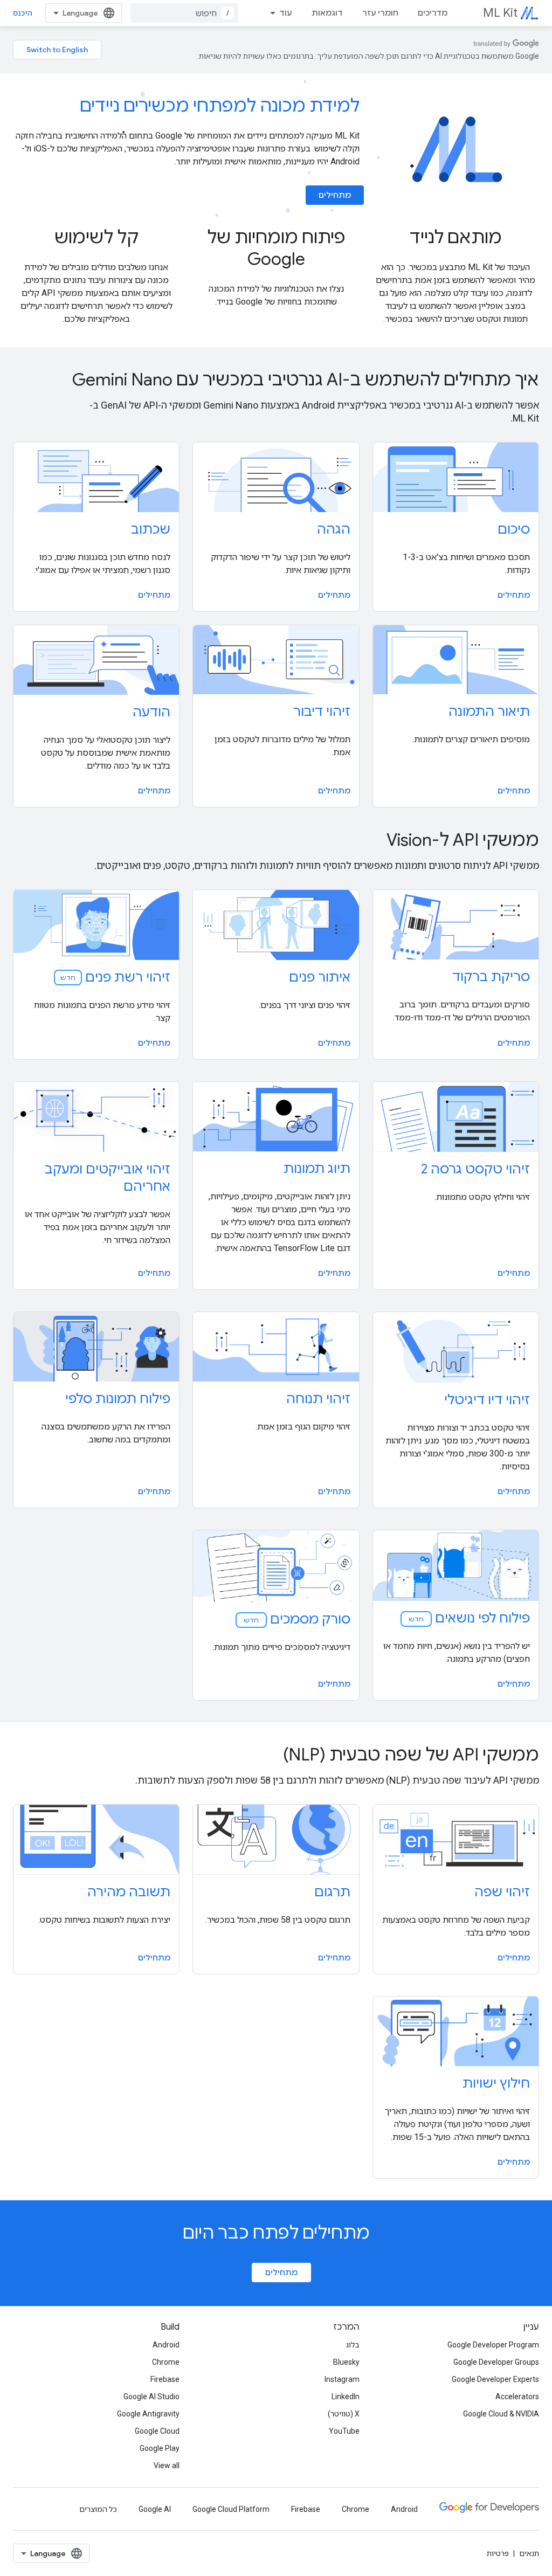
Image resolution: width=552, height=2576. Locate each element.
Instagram (342, 2379)
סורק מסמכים (296, 1619)
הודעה (151, 712)
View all (167, 2465)
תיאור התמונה (489, 712)
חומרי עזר (380, 13)
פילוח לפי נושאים (468, 1618)
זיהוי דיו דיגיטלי (487, 1400)
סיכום (514, 529)
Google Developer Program (493, 2345)
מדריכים (433, 13)
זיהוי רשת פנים (115, 977)
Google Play (160, 2448)
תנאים (529, 2553)
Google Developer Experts (495, 2379)
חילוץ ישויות (496, 2083)
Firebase (165, 2379)
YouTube (344, 2431)
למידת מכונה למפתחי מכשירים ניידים (220, 106)
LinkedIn (346, 2397)
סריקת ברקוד (491, 977)
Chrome (166, 2362)
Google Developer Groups (496, 2362)
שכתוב (151, 529)
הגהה (334, 529)
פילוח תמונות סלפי (118, 1399)
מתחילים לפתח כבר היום (276, 2233)
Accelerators (517, 2397)
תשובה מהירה (129, 1892)
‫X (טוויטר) (344, 2414)
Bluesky (346, 2362)
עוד (286, 13)
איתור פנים (320, 977)
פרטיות (498, 2553)
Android (166, 2345)
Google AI (155, 2509)
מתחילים (335, 195)
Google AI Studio (151, 2397)
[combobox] (184, 13)
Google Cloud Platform (231, 2509)
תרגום (332, 1892)
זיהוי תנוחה (318, 1399)
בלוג (353, 2345)
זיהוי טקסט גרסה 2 (475, 1169)
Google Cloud (157, 2431)
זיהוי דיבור (322, 712)
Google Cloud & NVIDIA (501, 2414)
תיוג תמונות (317, 1169)
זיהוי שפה (502, 1892)
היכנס (23, 13)
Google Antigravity (148, 2414)
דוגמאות (327, 13)
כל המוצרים (98, 2509)
